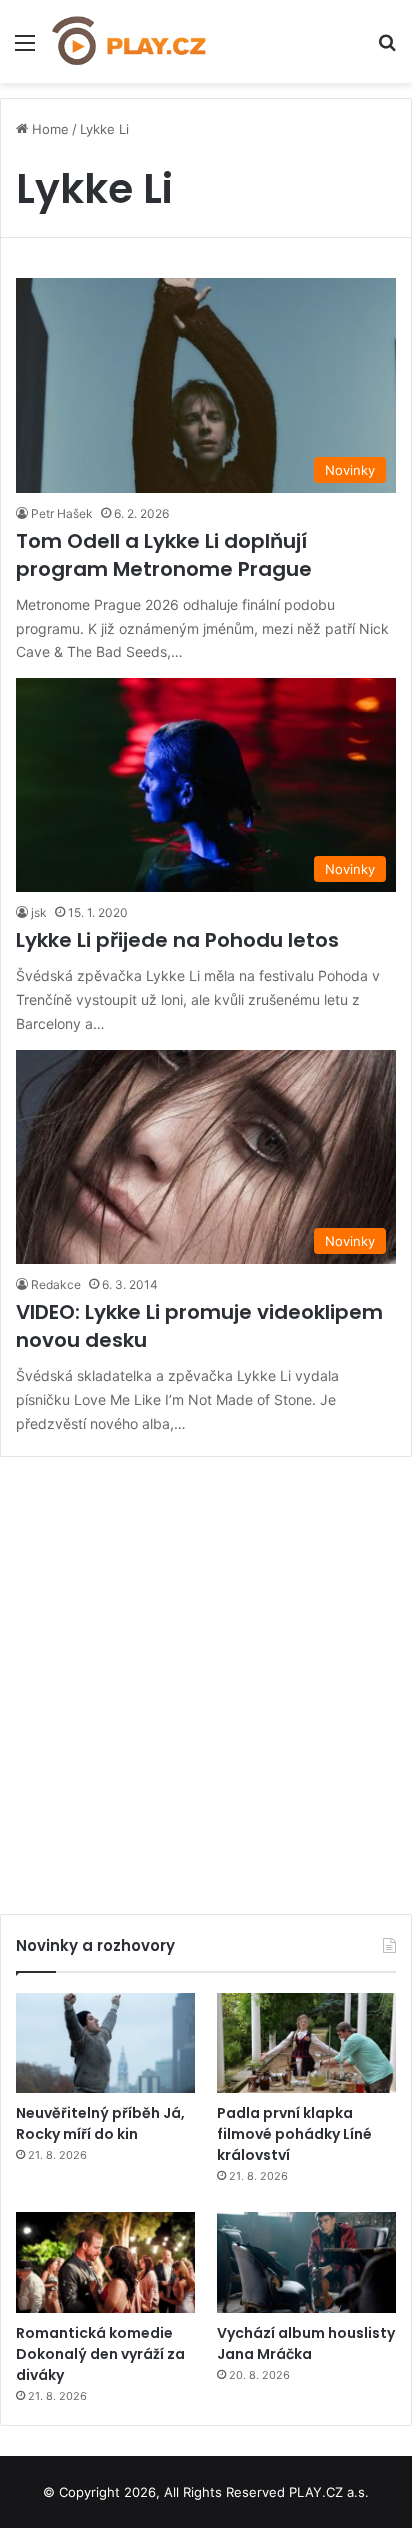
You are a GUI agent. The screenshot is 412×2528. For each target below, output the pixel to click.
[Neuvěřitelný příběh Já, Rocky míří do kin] (105, 2043)
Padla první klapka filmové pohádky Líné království (294, 2134)
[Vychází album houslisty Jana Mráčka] (306, 2262)
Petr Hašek (62, 513)
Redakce (56, 1284)
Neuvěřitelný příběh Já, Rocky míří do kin (100, 2123)
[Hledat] (387, 49)
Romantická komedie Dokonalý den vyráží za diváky (100, 2354)
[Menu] (25, 49)
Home (48, 129)
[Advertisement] (206, 1678)
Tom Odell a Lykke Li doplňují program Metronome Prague (164, 555)
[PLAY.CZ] (130, 41)
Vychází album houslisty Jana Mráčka (306, 2343)
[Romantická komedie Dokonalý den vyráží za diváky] (105, 2262)
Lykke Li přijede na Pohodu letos (177, 940)
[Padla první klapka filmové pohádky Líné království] (306, 2043)
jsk (39, 912)
